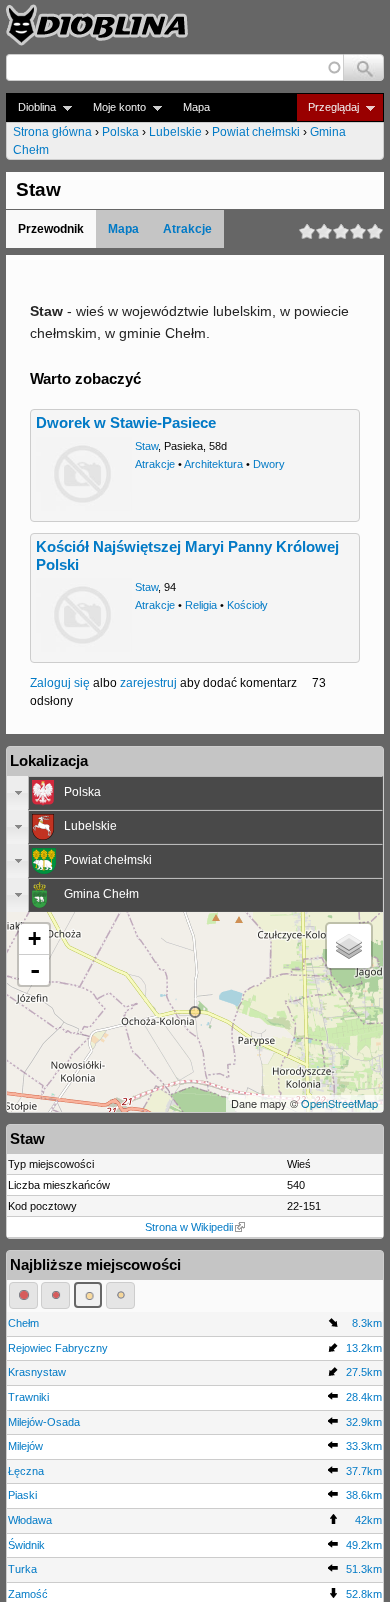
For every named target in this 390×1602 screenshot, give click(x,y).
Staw (146, 446)
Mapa (196, 107)
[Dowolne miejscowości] (120, 1295)
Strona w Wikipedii (189, 1227)
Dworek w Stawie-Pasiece (126, 423)
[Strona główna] (97, 25)
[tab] (195, 793)
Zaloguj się (60, 683)
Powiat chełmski (256, 132)
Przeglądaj (327, 107)
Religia (201, 605)
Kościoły (247, 605)
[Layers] (349, 946)
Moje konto (113, 107)
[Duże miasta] (23, 1295)
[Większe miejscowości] (88, 1295)
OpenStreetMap (339, 1103)
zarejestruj (148, 683)
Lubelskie (175, 132)
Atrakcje (187, 229)
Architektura (213, 464)
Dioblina (31, 107)
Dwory (269, 464)
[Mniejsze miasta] (55, 1295)
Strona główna (52, 132)
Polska (120, 132)
